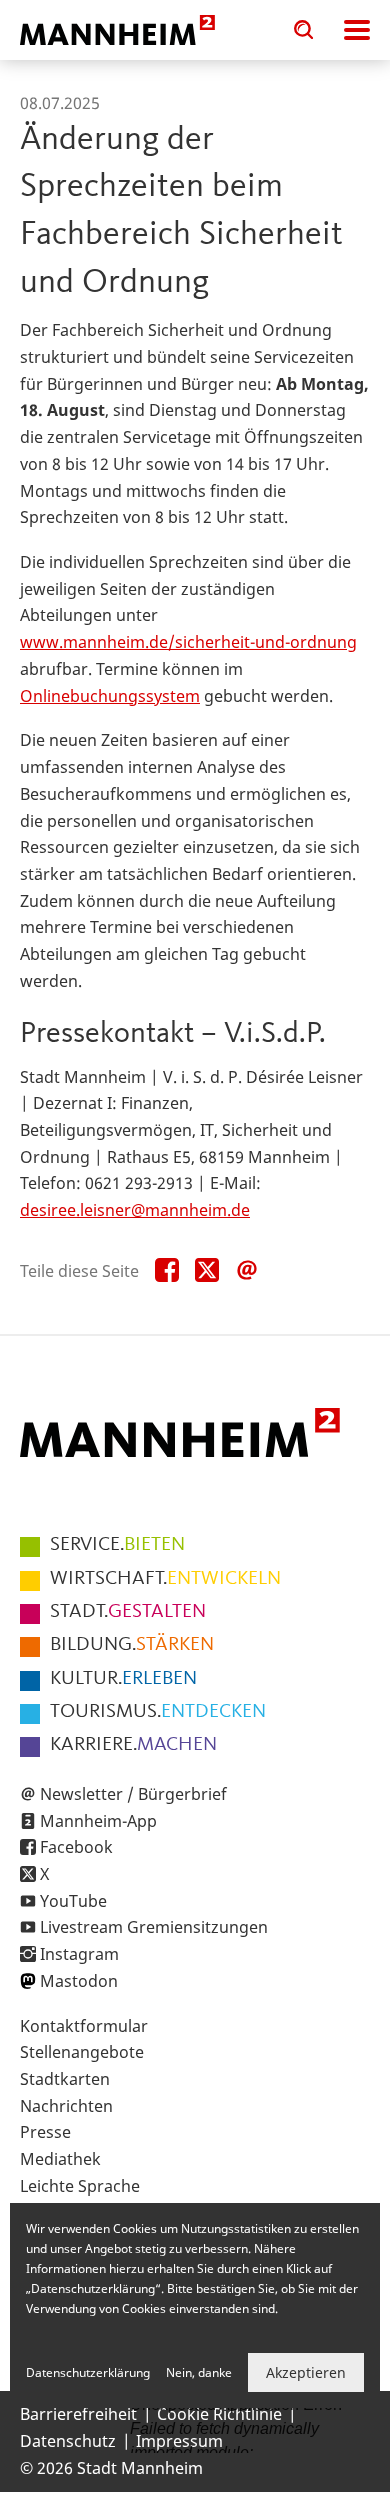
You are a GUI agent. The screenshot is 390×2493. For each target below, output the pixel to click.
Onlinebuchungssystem (110, 696)
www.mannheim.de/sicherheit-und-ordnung (188, 642)
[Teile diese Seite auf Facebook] (167, 1271)
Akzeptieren (306, 2372)
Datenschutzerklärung (88, 2372)
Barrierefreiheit (78, 2414)
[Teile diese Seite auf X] (207, 1271)
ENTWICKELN (165, 1579)
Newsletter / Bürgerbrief (133, 1794)
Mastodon (79, 1981)
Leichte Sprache (80, 2186)
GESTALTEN (128, 1612)
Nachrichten (66, 2106)
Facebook (76, 1847)
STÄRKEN (132, 1645)
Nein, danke (199, 2372)
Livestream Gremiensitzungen (154, 1927)
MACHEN (133, 1745)
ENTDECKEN (158, 1712)
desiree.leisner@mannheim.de (135, 1210)
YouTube (73, 1901)
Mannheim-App (98, 1821)
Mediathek (60, 2159)
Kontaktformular (84, 2026)
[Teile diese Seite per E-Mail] (247, 1271)
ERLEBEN (123, 1679)
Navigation (357, 30)
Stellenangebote (82, 2052)
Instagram (79, 1954)
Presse (45, 2132)
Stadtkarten (65, 2079)
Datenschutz (68, 2441)
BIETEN (117, 1545)
